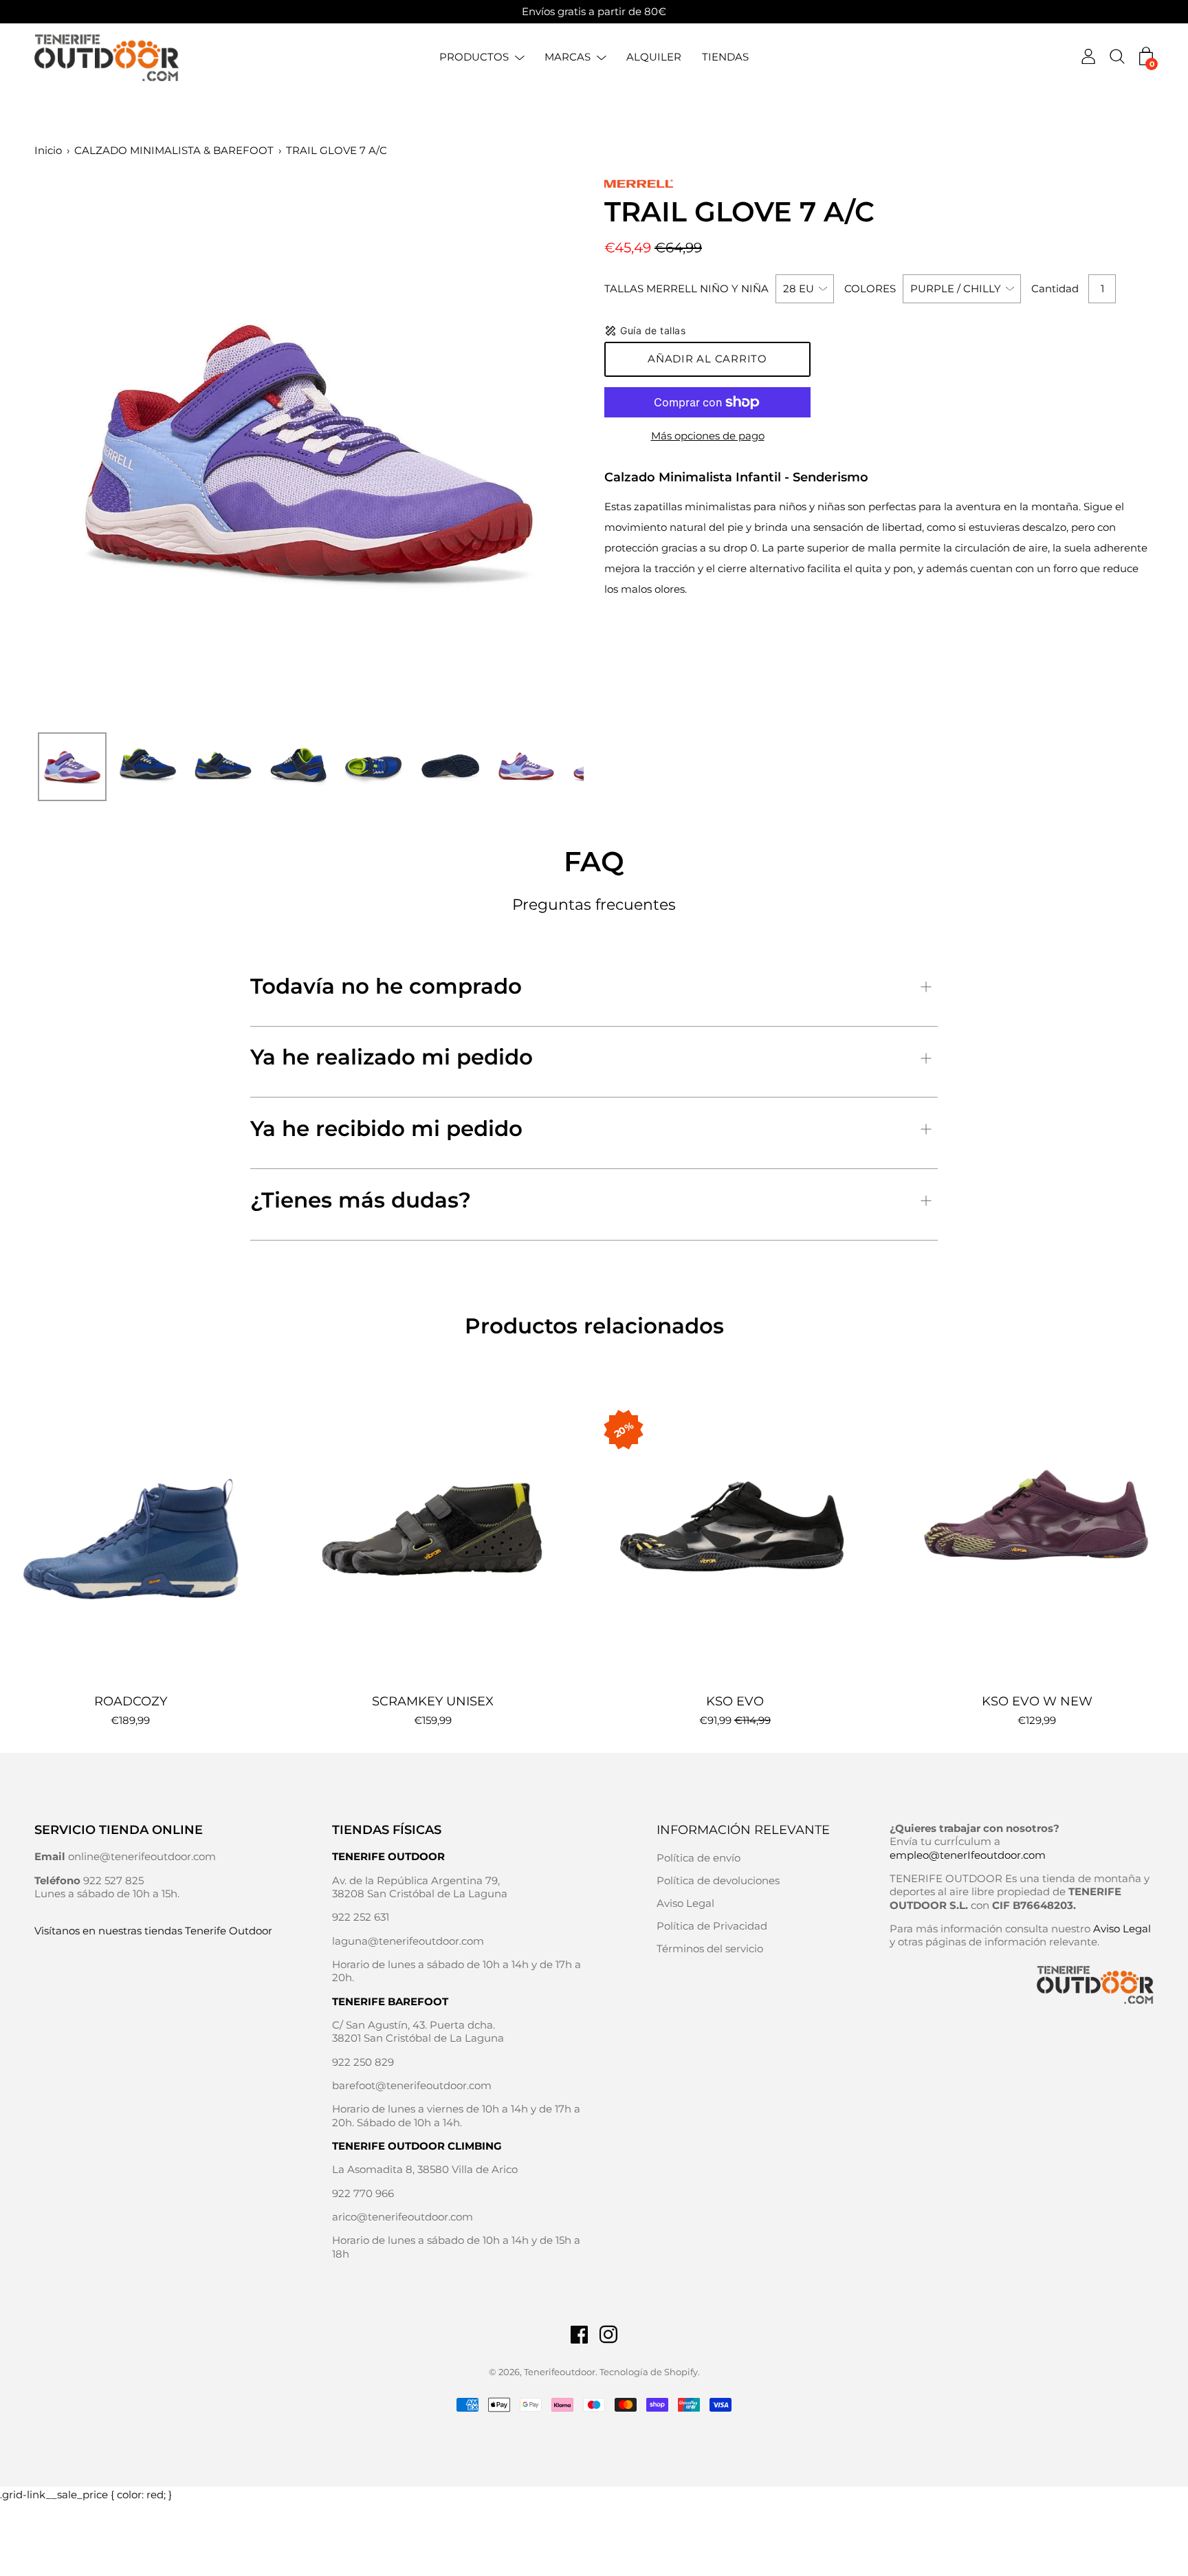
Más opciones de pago (708, 436)
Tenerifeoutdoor (560, 2372)
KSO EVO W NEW (1037, 1701)
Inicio (48, 150)
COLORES (870, 288)
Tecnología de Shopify (649, 2372)
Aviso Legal (685, 1903)
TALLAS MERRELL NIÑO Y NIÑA (686, 288)
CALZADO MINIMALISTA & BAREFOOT (174, 150)
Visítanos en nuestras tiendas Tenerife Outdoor (153, 1931)
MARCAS (568, 57)
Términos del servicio (710, 1949)
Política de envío (698, 1858)
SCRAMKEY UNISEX (433, 1701)
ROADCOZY (131, 1701)
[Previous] (69, 451)
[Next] (549, 451)
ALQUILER (654, 57)
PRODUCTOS (474, 57)
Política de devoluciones (718, 1880)
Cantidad (1055, 288)
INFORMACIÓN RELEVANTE (743, 1830)
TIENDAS (725, 57)
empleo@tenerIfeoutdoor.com (968, 1855)
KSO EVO (735, 1701)
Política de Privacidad (712, 1926)
